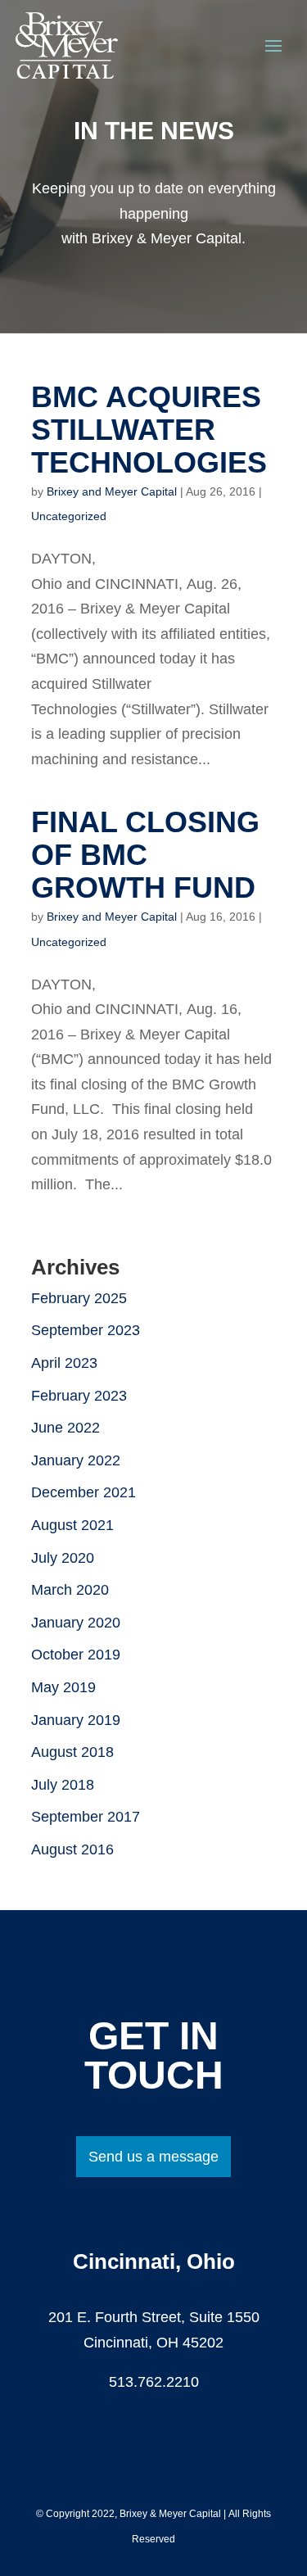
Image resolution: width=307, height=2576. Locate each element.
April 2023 (64, 1363)
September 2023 (86, 1330)
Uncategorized (69, 516)
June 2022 (65, 1428)
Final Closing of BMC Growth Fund (145, 855)
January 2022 (76, 1460)
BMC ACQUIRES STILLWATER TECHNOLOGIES (149, 430)
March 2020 (70, 1590)
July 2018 (63, 1785)
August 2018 (72, 1752)
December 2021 (84, 1492)
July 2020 (63, 1558)
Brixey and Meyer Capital (112, 491)
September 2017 (86, 1817)
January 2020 (76, 1623)
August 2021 (72, 1525)
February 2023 (79, 1396)
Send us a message (153, 2157)
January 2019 (76, 1720)
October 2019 (76, 1655)
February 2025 (79, 1298)
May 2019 (63, 1687)
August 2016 (72, 1849)
